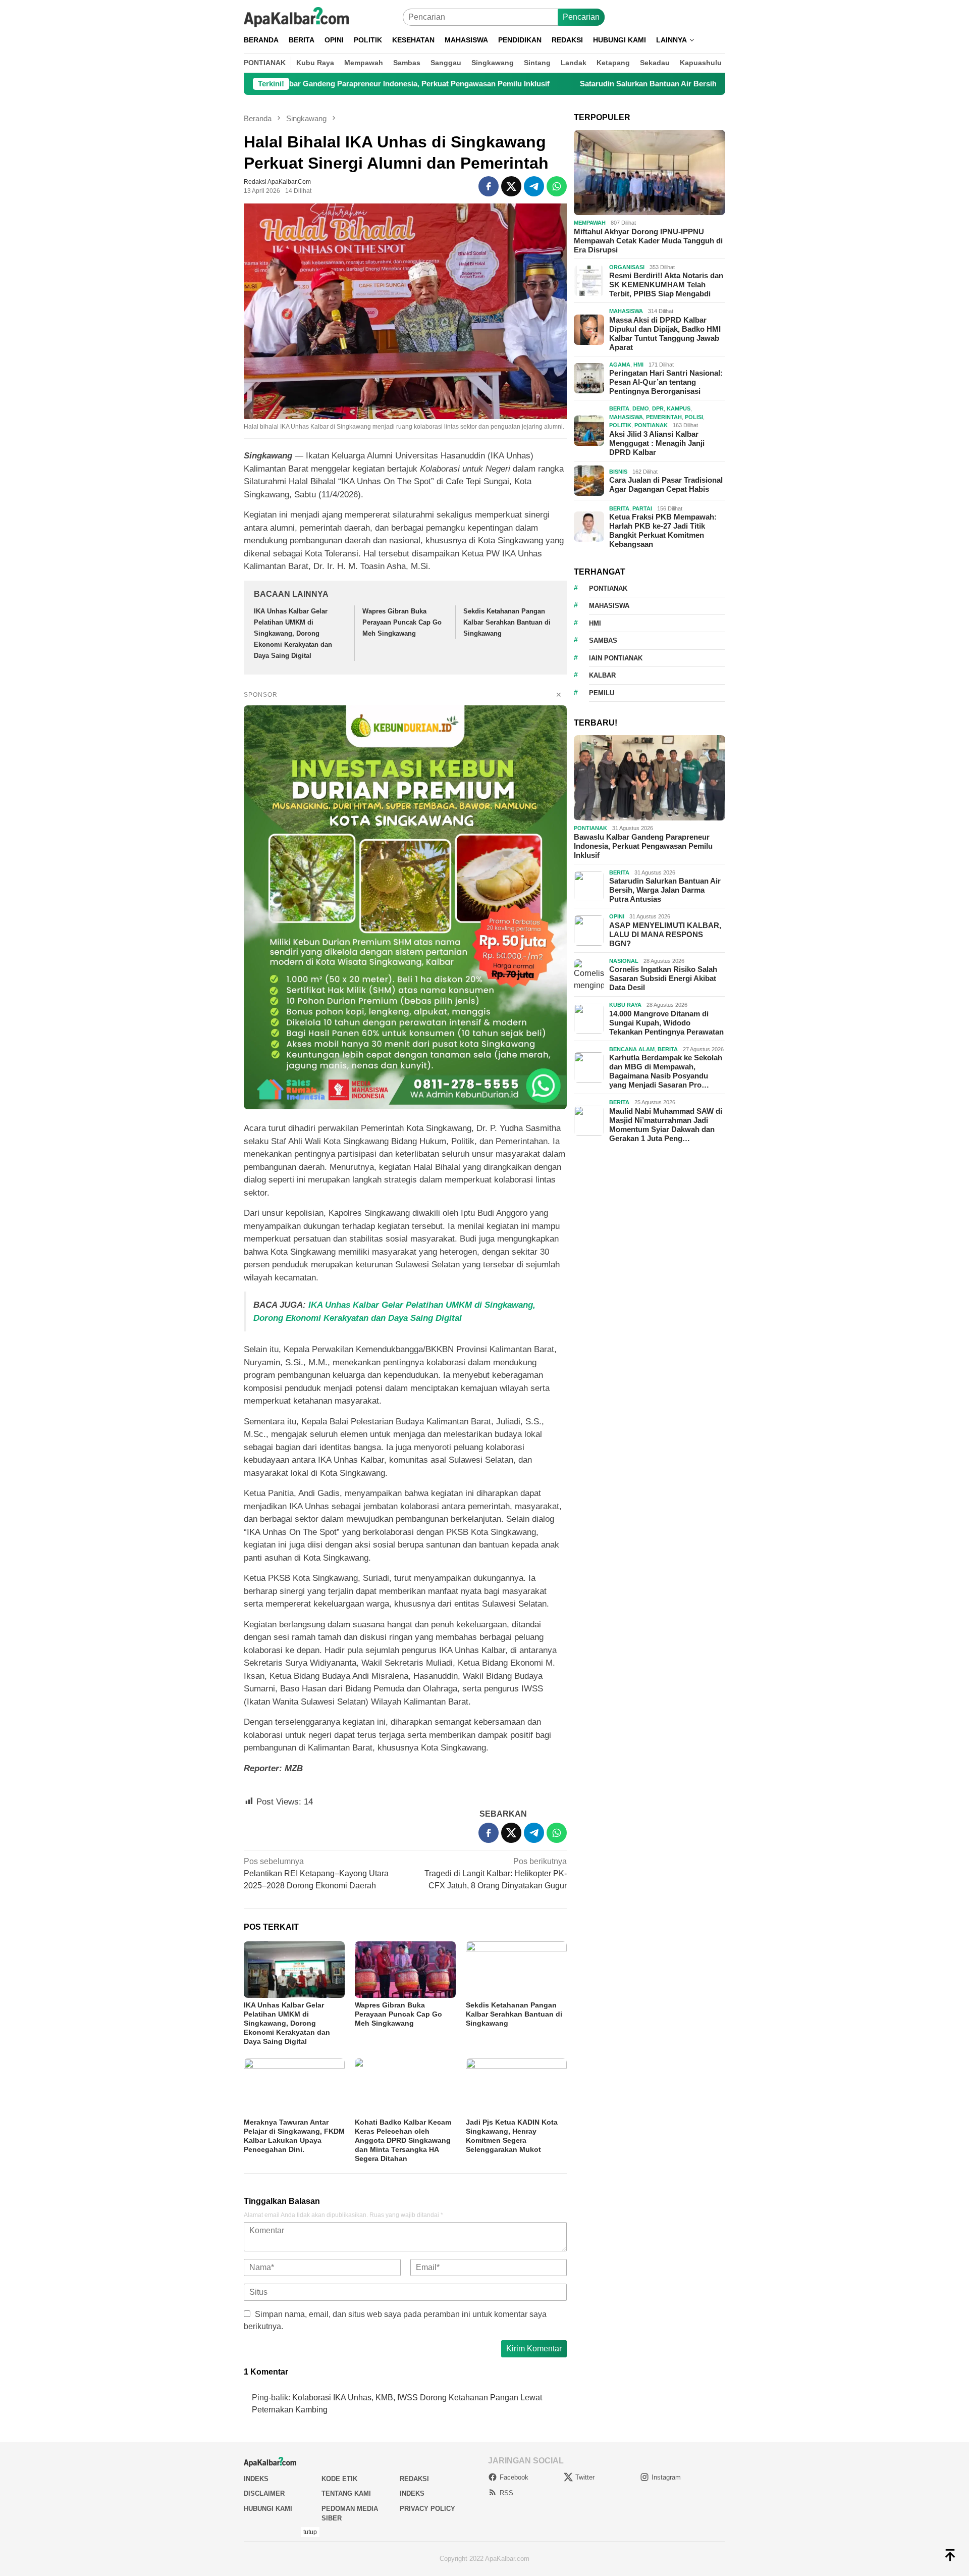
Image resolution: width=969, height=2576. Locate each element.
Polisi (694, 417)
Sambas (603, 640)
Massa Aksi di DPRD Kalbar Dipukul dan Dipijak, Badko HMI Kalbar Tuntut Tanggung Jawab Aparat (665, 333)
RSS (506, 2493)
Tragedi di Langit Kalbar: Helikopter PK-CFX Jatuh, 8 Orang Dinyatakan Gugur (496, 1873)
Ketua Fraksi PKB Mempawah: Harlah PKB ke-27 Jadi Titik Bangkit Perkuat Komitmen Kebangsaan (663, 530)
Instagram (666, 2477)
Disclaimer (264, 2493)
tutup (310, 2532)
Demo (641, 408)
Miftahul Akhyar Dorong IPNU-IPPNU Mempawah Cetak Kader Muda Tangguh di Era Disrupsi (648, 241)
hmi (595, 623)
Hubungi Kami (268, 2509)
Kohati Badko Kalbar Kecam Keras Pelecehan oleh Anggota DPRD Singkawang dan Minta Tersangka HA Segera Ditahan (403, 2140)
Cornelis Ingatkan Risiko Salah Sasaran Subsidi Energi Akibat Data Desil (663, 978)
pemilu (602, 693)
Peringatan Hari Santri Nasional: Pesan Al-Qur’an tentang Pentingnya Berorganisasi (666, 382)
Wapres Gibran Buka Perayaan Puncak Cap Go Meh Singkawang (402, 622)
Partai (642, 508)
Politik (620, 425)
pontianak (608, 588)
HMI (638, 365)
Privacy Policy (427, 2509)
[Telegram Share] (534, 186)
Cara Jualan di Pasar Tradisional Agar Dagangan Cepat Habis (666, 484)
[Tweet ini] (511, 186)
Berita (619, 408)
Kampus (679, 408)
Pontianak (651, 425)
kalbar (602, 675)
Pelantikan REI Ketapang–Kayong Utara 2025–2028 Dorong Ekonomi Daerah (316, 1873)
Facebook (514, 2477)
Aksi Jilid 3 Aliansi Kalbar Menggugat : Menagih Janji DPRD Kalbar (657, 443)
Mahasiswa (626, 311)
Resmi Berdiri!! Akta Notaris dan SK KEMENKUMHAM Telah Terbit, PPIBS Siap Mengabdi (666, 285)
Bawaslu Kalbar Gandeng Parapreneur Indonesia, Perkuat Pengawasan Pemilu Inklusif (289, 84)
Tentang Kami (346, 2493)
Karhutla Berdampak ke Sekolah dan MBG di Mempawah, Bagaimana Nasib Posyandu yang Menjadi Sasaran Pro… (666, 1071)
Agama (620, 365)
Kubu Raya (625, 1005)
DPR (658, 408)
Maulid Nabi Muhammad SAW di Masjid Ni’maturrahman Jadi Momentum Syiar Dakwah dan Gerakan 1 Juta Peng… (666, 1125)
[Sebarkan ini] (489, 186)
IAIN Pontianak (616, 658)
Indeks (256, 2479)
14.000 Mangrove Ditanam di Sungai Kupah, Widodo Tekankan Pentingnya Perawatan (666, 1023)
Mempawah (590, 223)
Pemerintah (664, 417)
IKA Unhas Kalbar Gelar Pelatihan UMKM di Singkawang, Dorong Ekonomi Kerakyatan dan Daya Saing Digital (293, 633)
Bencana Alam (632, 1049)
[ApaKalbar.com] (296, 16)
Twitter (585, 2477)
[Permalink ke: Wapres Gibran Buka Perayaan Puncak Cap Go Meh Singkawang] (405, 1970)
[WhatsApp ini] (557, 186)
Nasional (624, 961)
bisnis (618, 472)
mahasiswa (609, 606)
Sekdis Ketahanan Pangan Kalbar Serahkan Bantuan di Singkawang (507, 622)
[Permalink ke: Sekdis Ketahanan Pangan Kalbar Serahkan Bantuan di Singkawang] (516, 1970)
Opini (617, 916)
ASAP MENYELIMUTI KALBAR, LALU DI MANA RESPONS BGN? (665, 934)
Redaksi (414, 2479)
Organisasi (627, 267)
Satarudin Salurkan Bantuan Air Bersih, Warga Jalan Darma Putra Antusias (603, 84)
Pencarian (581, 17)
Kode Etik (339, 2479)
